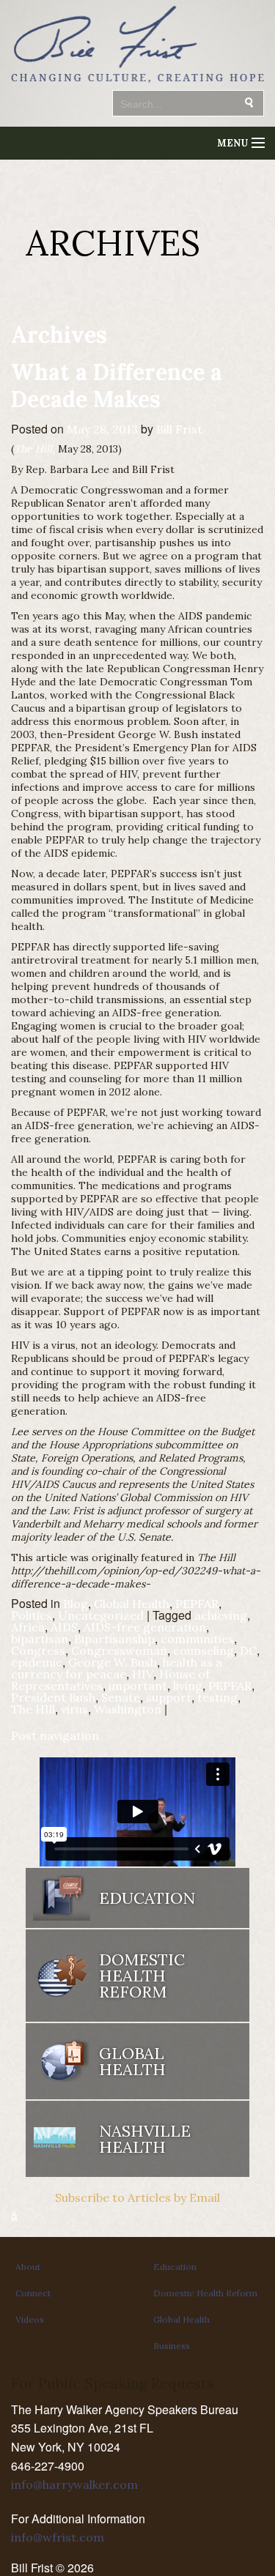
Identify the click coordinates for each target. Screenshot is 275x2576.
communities (197, 1639)
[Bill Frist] (137, 84)
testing (217, 1697)
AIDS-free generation (145, 1627)
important (138, 1686)
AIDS (64, 1627)
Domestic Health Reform (205, 2293)
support (169, 1697)
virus (74, 1709)
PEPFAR (197, 1604)
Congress (38, 1650)
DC (248, 1650)
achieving (221, 1615)
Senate (121, 1697)
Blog (76, 1604)
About (28, 2267)
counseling (203, 1650)
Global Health (132, 1604)
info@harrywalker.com (74, 2484)
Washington (128, 1709)
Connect (33, 2293)
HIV (143, 1674)
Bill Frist (179, 429)
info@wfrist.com (58, 2537)
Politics (32, 1615)
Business (172, 2346)
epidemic (37, 1662)
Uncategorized (101, 1615)
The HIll (33, 1709)
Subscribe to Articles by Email (137, 2197)
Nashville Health (145, 2139)
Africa (28, 1627)
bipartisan (40, 1639)
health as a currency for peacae (117, 1668)
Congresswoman (119, 1650)
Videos (30, 2319)
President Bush (53, 1697)
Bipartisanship (114, 1639)
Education (175, 2267)
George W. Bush (113, 1662)
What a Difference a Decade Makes (117, 385)
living (188, 1686)
